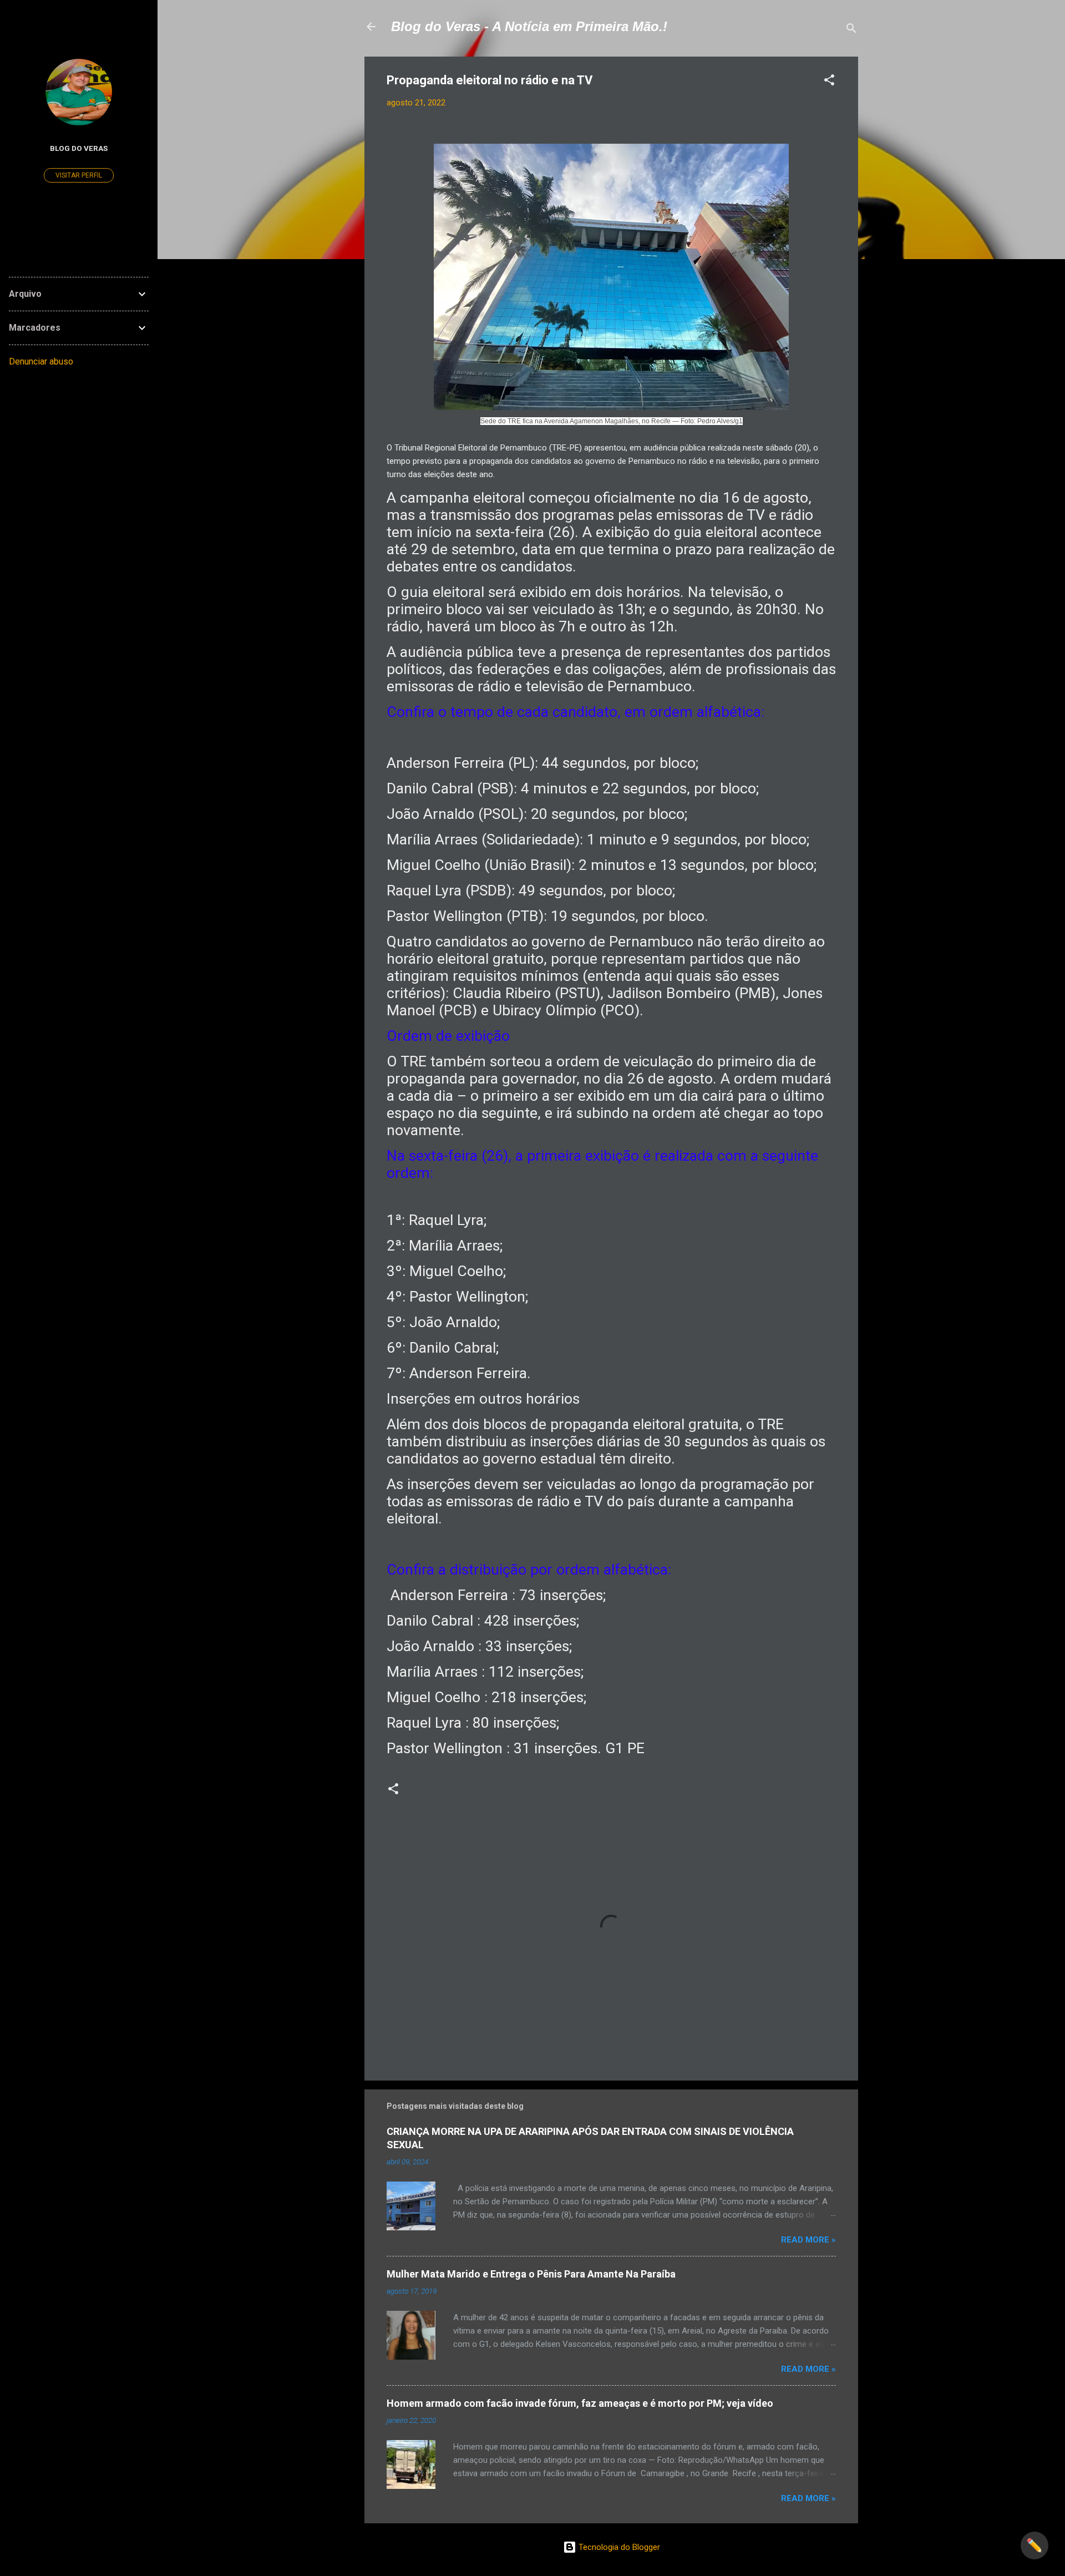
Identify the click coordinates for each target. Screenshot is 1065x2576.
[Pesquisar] (851, 30)
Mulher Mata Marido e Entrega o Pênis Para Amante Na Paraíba (531, 2274)
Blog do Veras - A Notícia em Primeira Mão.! (529, 26)
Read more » (808, 2240)
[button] (829, 82)
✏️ (1034, 2545)
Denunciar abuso (41, 361)
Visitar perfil (79, 175)
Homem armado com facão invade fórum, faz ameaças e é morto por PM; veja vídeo (580, 2403)
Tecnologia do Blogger (618, 2547)
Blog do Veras (79, 148)
